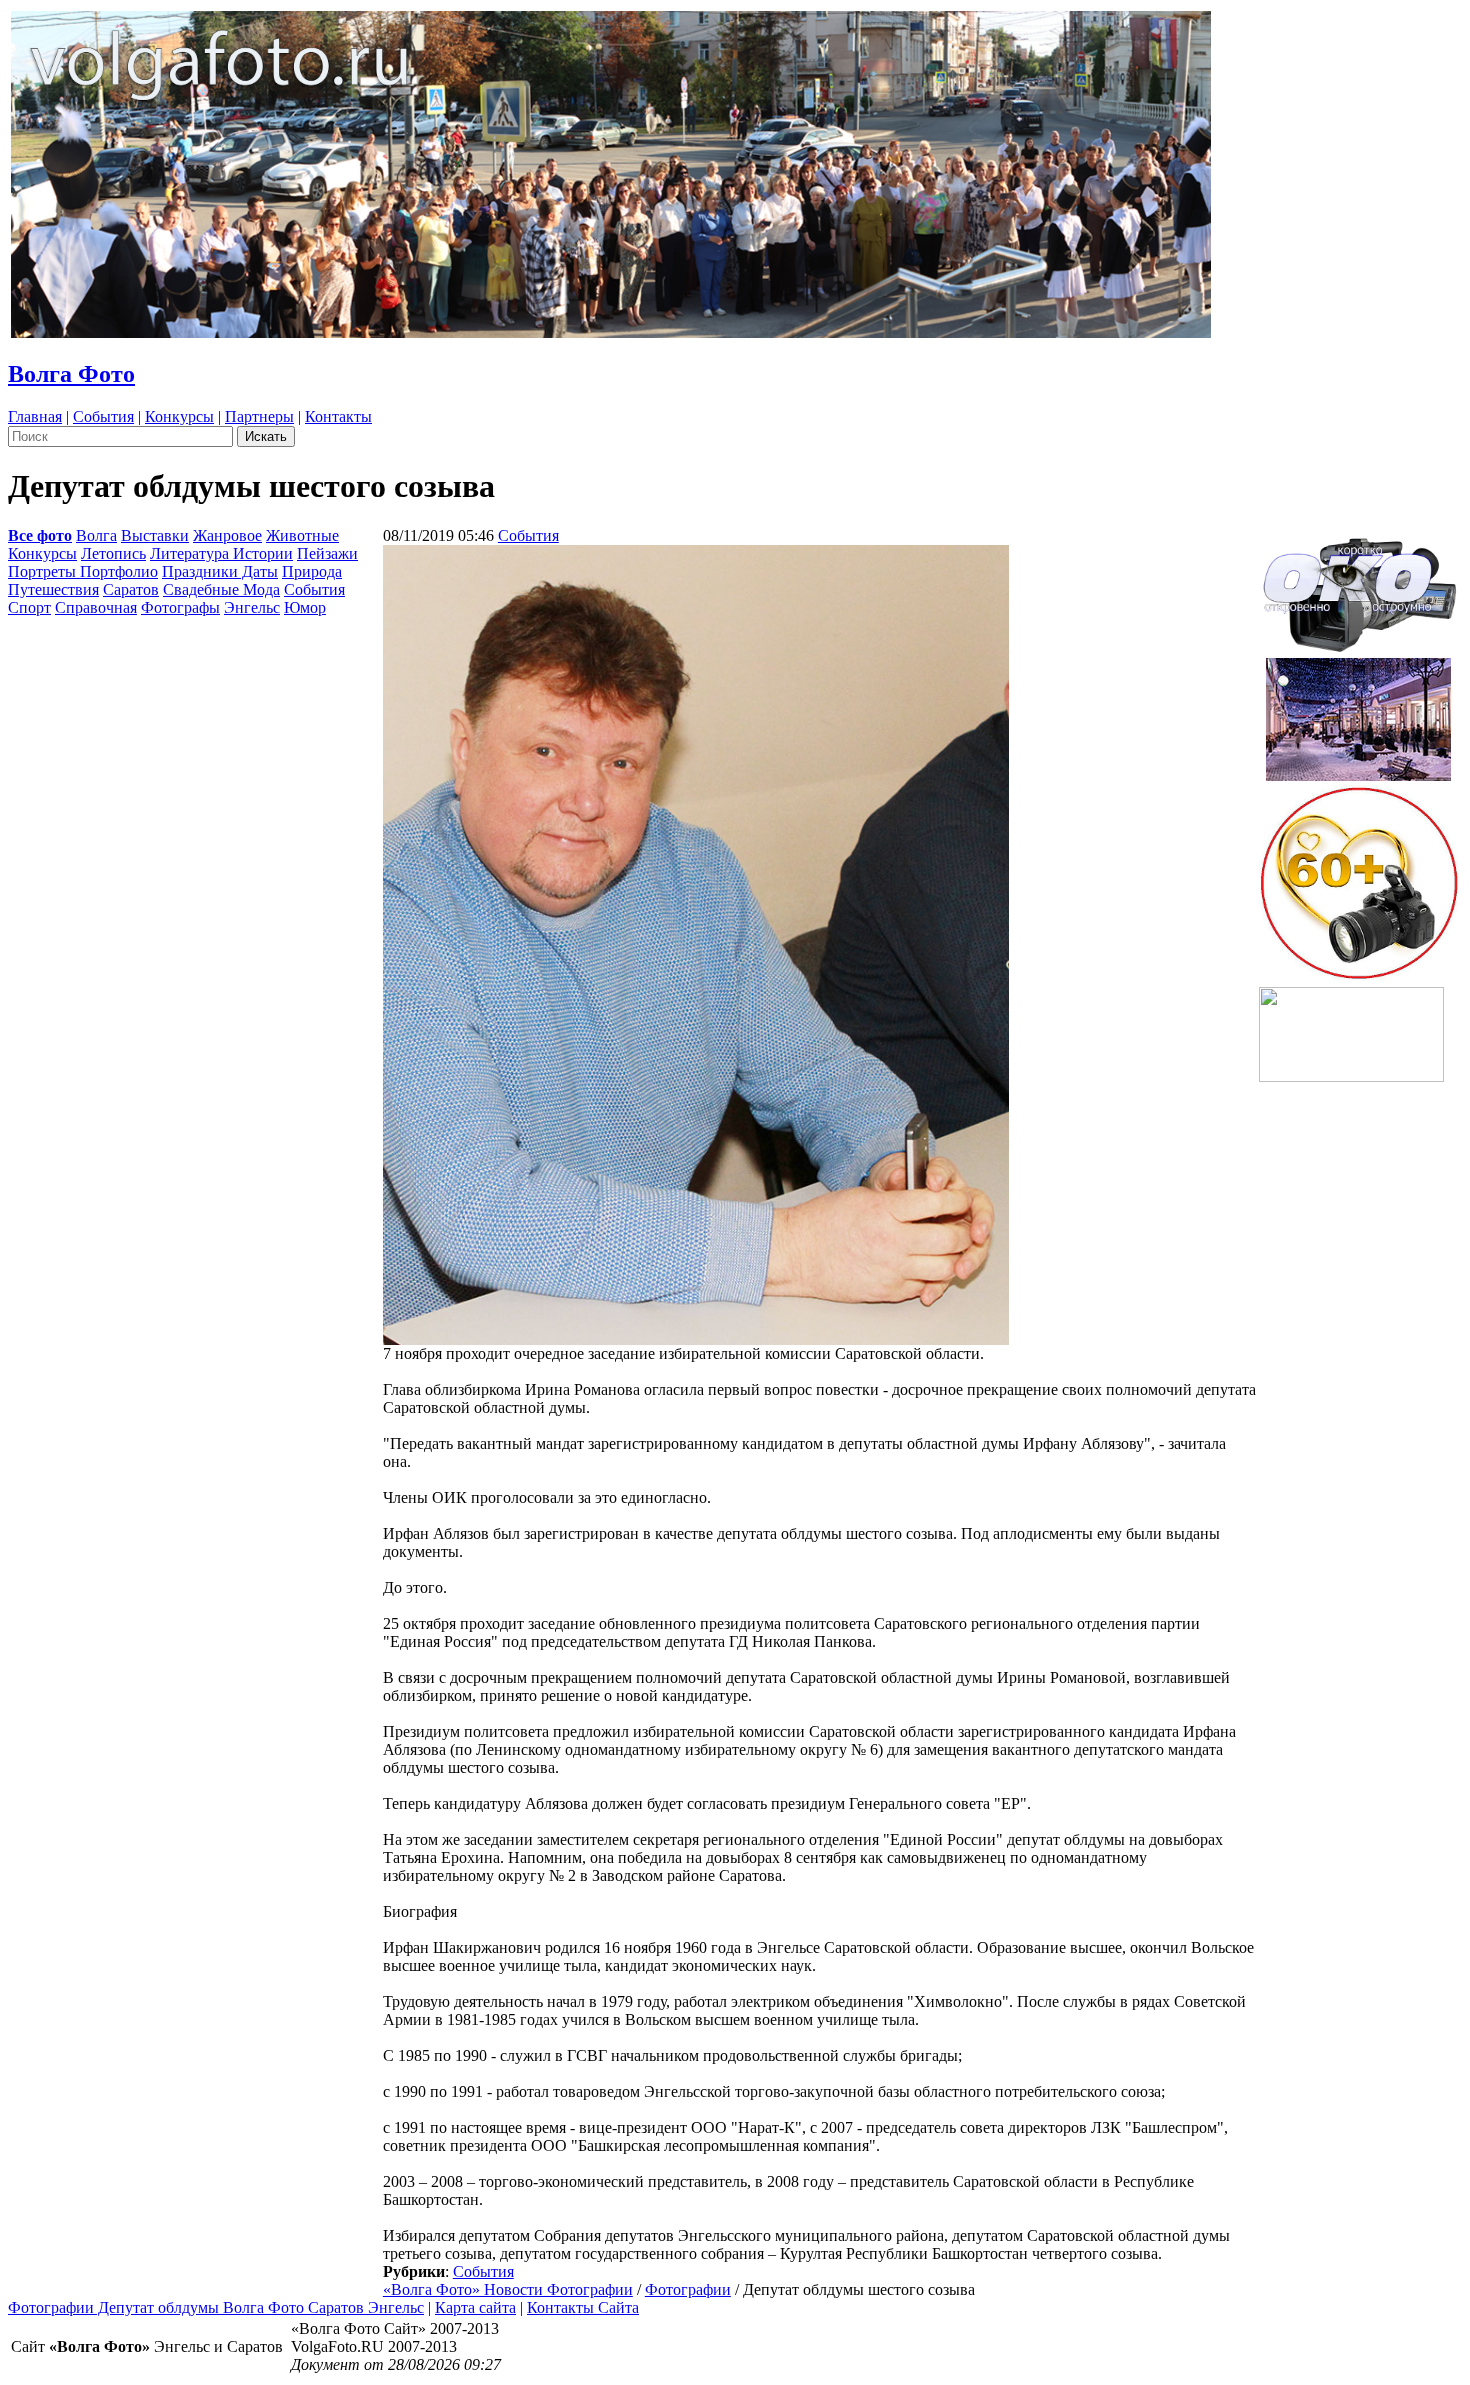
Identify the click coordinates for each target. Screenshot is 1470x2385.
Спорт (29, 607)
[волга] (1359, 588)
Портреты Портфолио (83, 571)
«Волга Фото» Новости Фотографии (508, 2289)
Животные (302, 535)
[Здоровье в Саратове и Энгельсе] (1358, 713)
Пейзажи (327, 553)
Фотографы (180, 607)
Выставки (155, 535)
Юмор (305, 607)
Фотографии (688, 2289)
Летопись (113, 553)
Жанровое (227, 535)
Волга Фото (71, 374)
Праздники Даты (220, 571)
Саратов (131, 589)
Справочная (96, 607)
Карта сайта (475, 2307)
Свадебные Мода (221, 589)
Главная (35, 416)
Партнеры (259, 416)
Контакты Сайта (583, 2307)
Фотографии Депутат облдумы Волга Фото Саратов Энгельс (216, 2307)
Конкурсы (179, 416)
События (103, 416)
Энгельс (252, 607)
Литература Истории (221, 553)
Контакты (338, 416)
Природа (312, 571)
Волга (96, 535)
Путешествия (53, 589)
